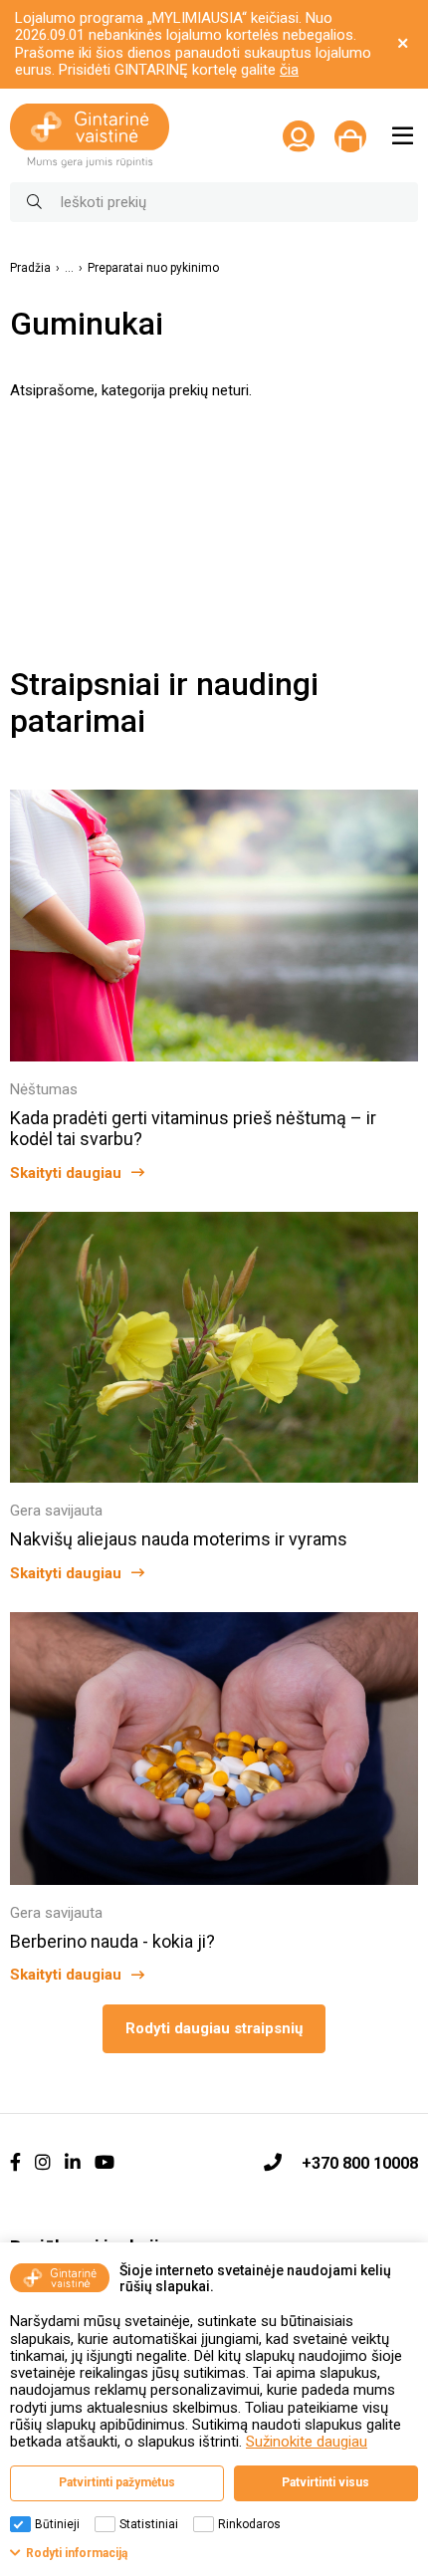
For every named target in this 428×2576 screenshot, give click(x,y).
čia (289, 70)
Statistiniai (149, 2524)
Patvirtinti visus (325, 2482)
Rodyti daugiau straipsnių (214, 2028)
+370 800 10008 (360, 2163)
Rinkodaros (249, 2524)
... (69, 268)
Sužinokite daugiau (307, 2442)
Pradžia (30, 268)
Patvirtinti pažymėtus (117, 2482)
